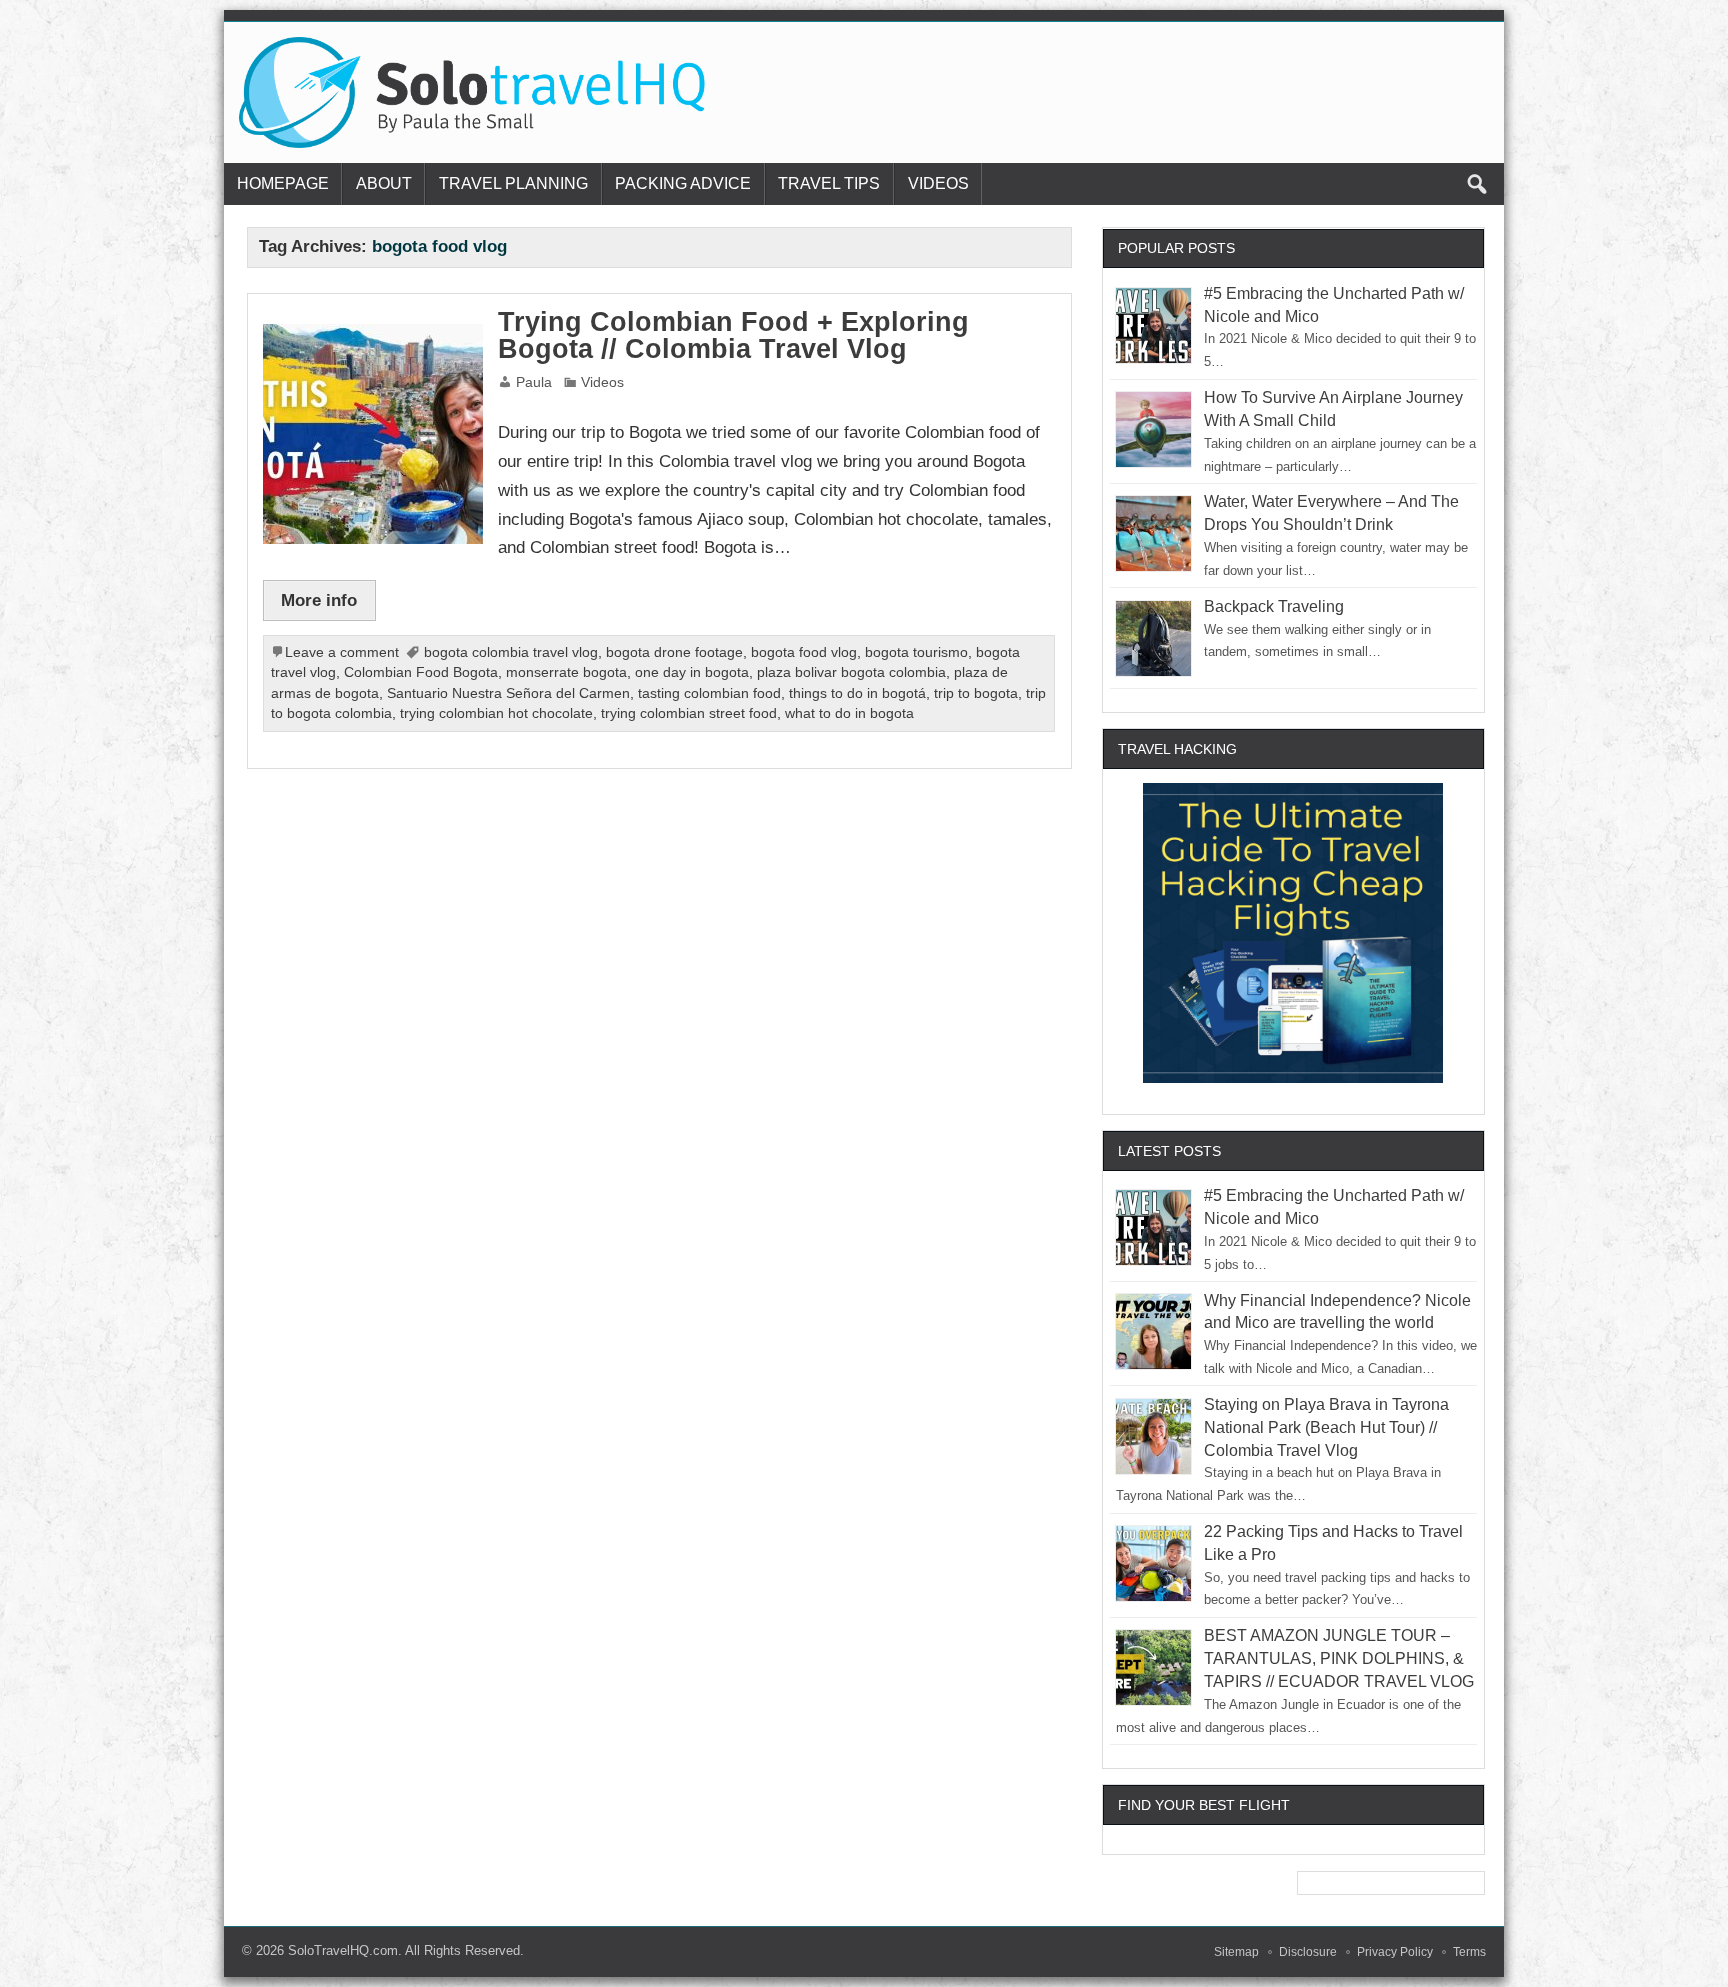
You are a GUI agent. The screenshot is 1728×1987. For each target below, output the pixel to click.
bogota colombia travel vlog (511, 652)
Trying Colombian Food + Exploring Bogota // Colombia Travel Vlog (733, 335)
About (384, 183)
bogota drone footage (674, 652)
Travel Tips (829, 183)
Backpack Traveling (1274, 606)
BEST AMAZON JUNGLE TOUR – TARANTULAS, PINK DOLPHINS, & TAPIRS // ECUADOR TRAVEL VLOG (1339, 1658)
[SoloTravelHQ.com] (473, 44)
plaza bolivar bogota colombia (851, 672)
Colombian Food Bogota (421, 672)
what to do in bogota (849, 713)
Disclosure (1308, 1952)
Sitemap (1236, 1952)
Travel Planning (513, 183)
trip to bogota (976, 693)
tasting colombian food (709, 693)
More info (319, 600)
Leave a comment (342, 652)
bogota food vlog (804, 652)
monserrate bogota (566, 672)
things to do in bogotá (857, 693)
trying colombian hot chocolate (496, 713)
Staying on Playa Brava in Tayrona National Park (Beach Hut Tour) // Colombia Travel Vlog (1326, 1427)
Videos (938, 183)
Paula (534, 382)
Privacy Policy (1395, 1952)
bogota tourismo (916, 652)
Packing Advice (683, 183)
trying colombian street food (689, 713)
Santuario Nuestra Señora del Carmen (508, 693)
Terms (1469, 1952)
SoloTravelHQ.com (343, 1950)
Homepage (283, 183)
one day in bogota (692, 672)
